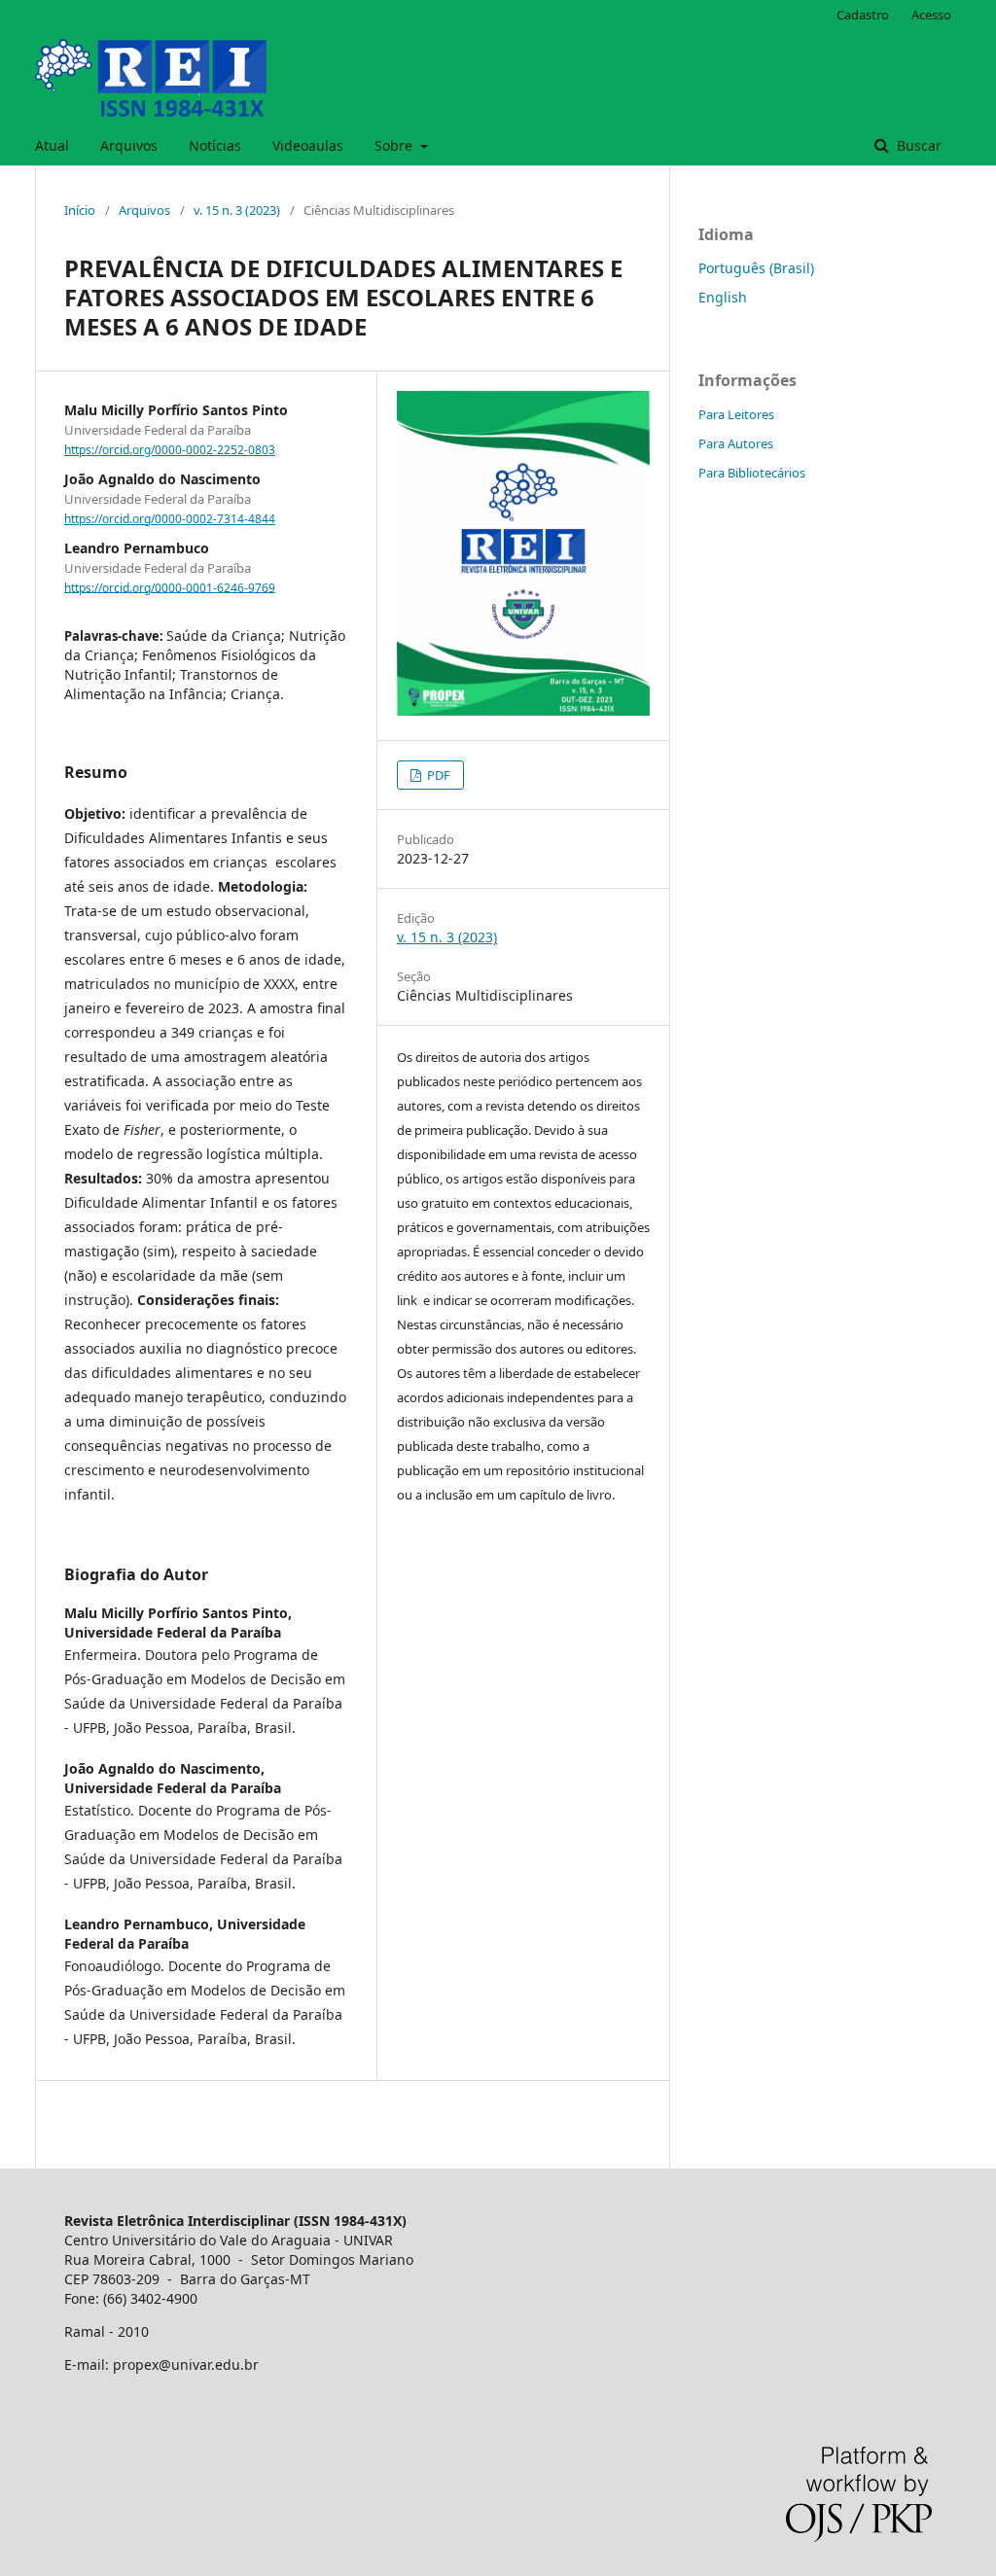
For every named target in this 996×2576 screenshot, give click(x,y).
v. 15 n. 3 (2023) (237, 210)
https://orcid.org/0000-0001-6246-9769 (170, 587)
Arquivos (129, 145)
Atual (52, 145)
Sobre (395, 145)
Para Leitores (736, 414)
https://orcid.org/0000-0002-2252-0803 (170, 450)
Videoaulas (308, 145)
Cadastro (863, 15)
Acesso (931, 15)
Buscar (917, 145)
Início (80, 210)
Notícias (215, 145)
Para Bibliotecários (752, 473)
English (723, 297)
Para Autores (736, 443)
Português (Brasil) (756, 268)
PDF (437, 775)
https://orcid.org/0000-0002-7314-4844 (170, 519)
